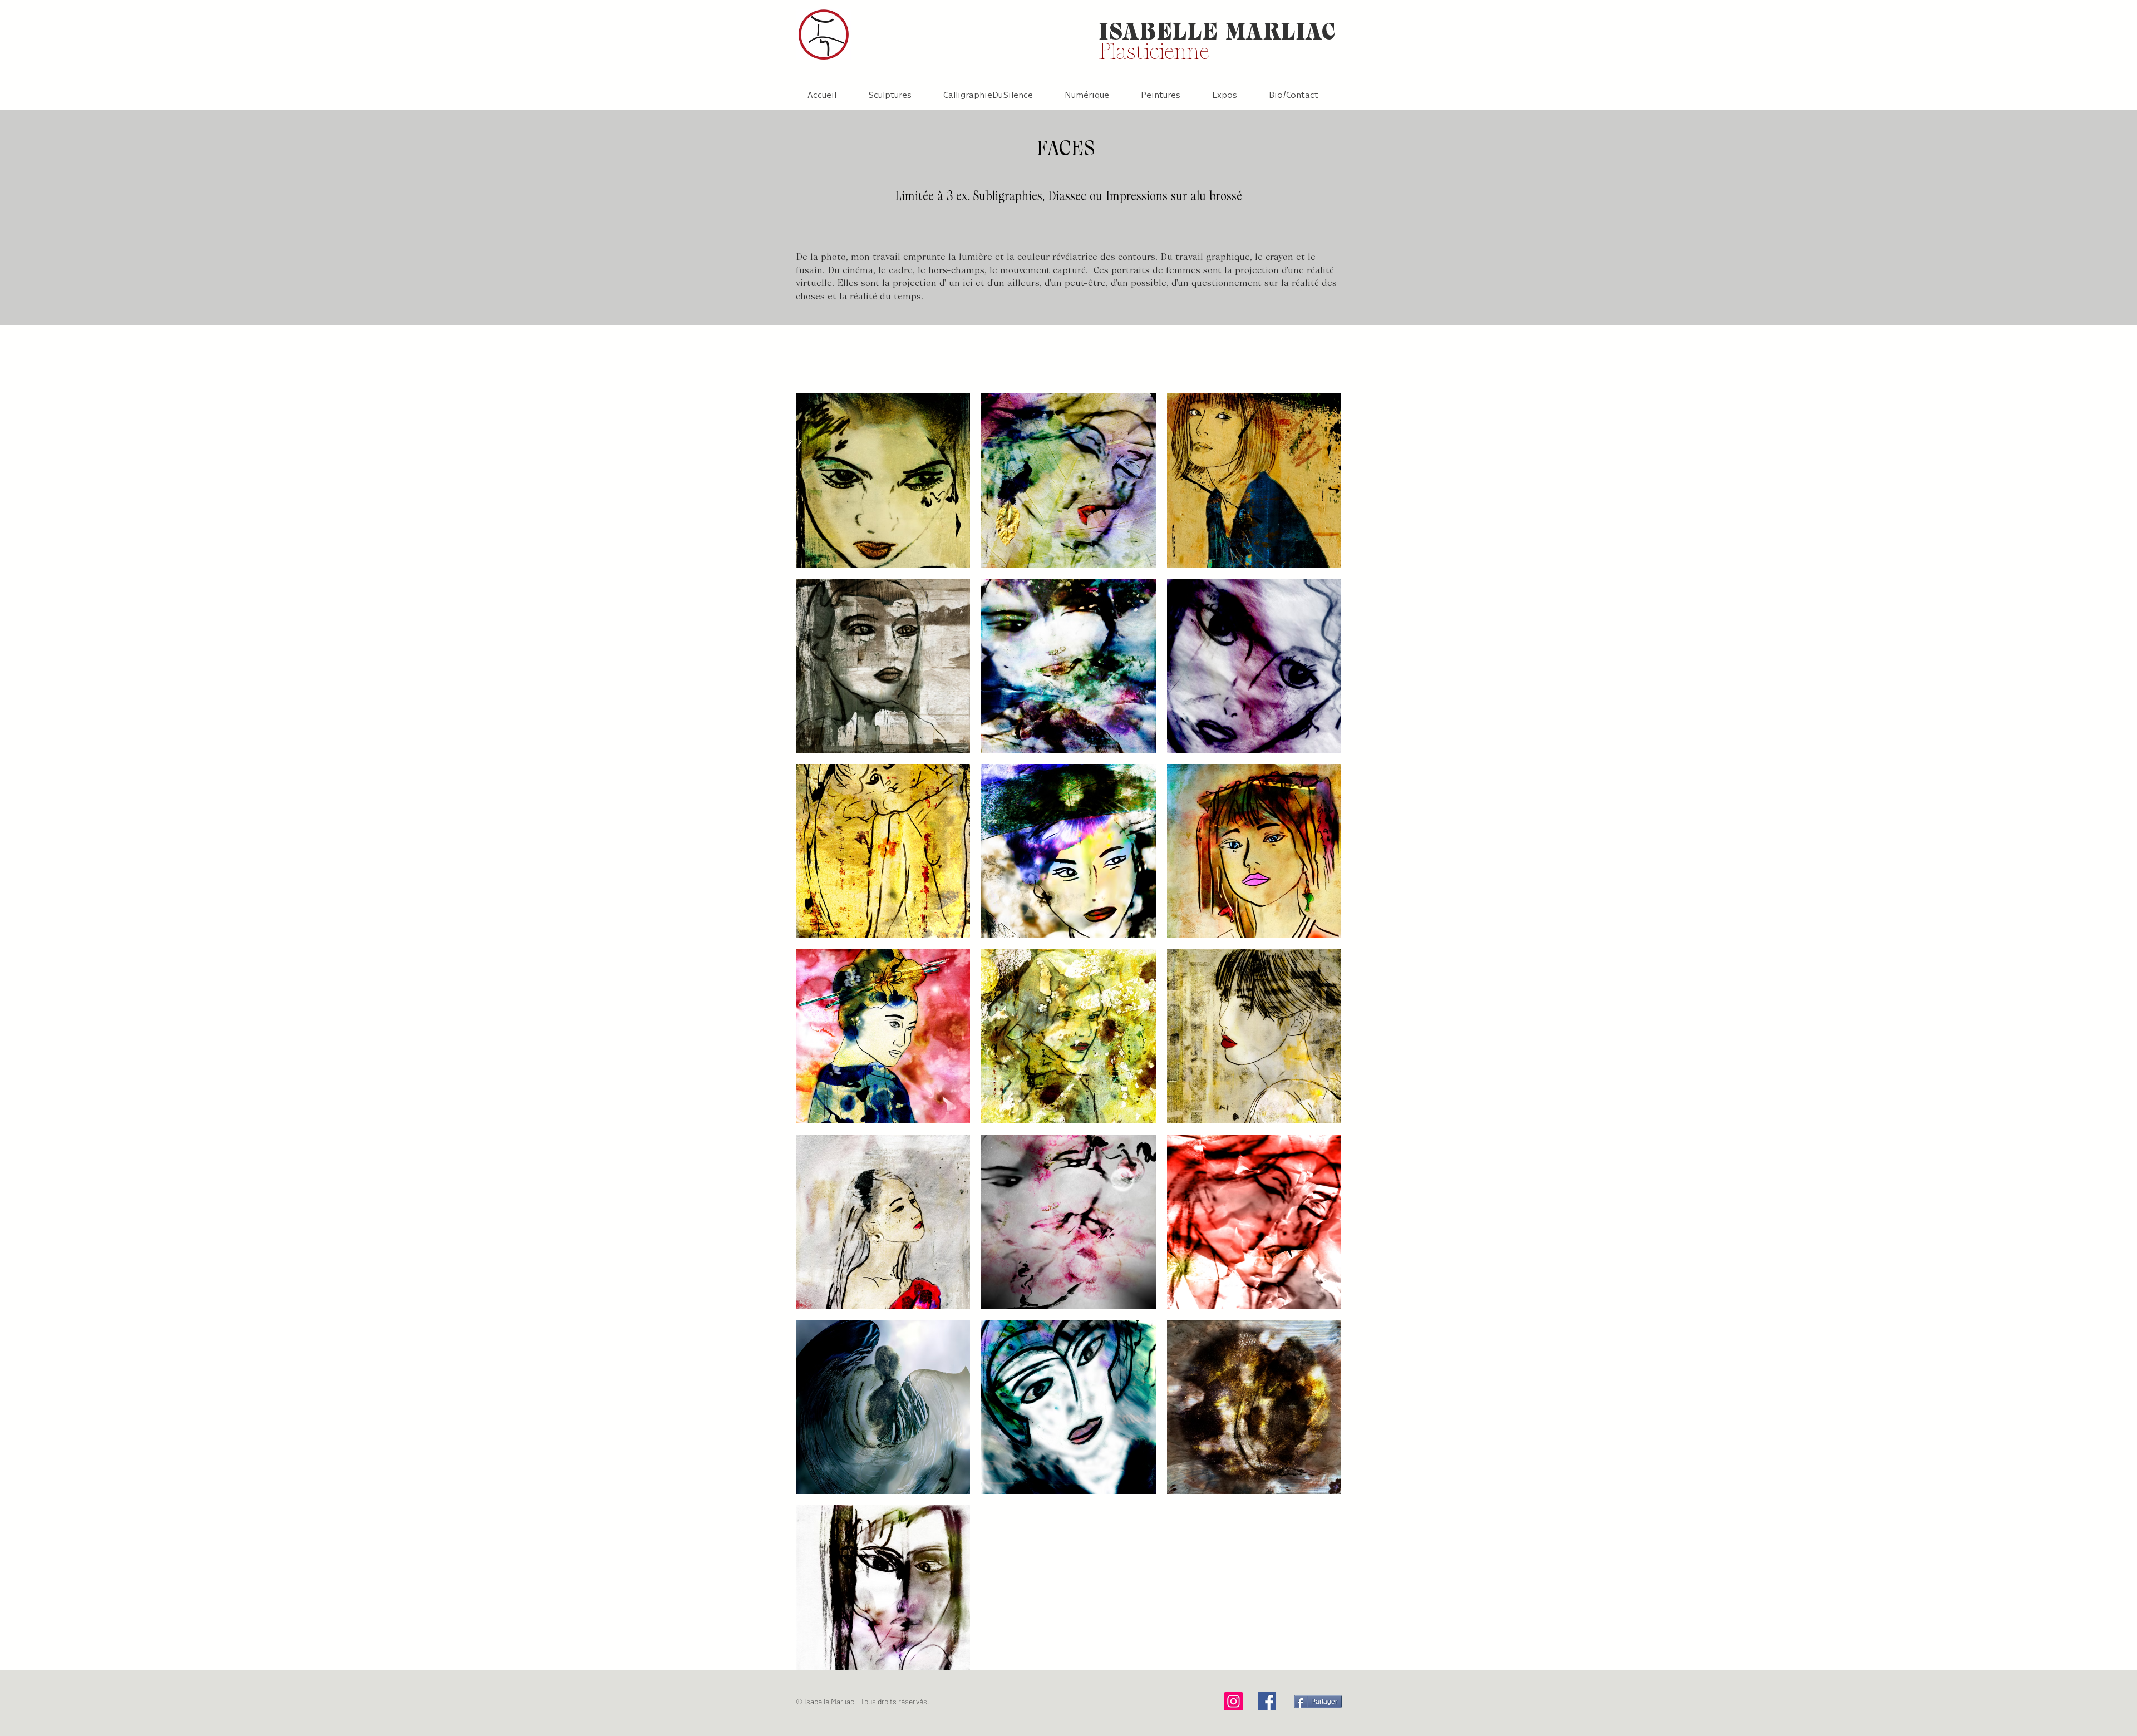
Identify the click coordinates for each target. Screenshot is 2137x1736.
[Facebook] (1267, 1701)
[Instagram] (1234, 1701)
